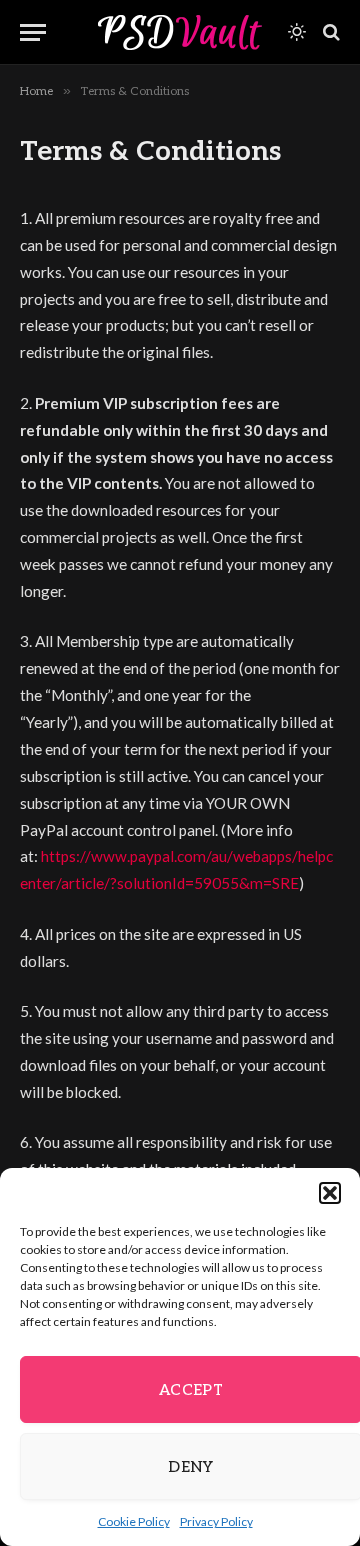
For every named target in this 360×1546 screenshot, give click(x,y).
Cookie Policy (134, 1521)
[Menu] (33, 32)
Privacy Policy (216, 1521)
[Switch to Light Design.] (297, 32)
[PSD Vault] (180, 32)
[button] (330, 1193)
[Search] (329, 32)
